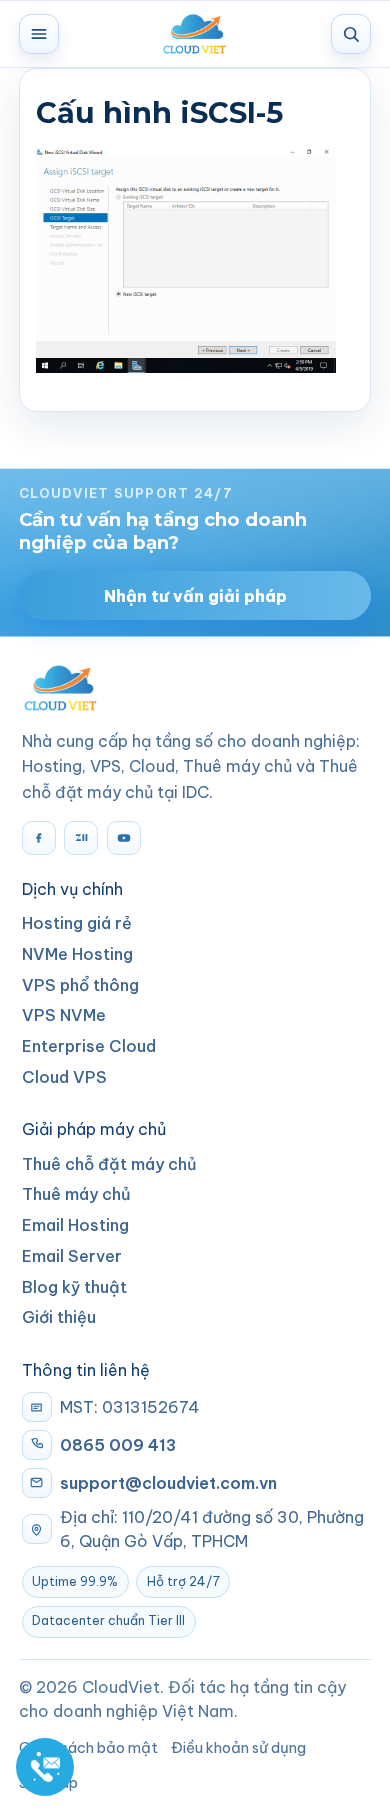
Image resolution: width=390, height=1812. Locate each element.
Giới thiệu (59, 1317)
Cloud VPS (64, 1077)
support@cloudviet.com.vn (168, 1483)
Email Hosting (75, 1225)
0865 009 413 (118, 1445)
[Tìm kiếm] (351, 34)
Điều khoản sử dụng (238, 1747)
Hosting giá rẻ (77, 923)
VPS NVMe (64, 1015)
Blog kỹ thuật (74, 1287)
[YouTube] (124, 838)
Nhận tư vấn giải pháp (195, 596)
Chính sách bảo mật (88, 1747)
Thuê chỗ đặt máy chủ (109, 1164)
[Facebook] (39, 838)
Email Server (72, 1256)
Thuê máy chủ (76, 1194)
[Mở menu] (39, 34)
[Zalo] (81, 838)
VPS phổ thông (80, 985)
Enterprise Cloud (89, 1046)
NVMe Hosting (77, 954)
